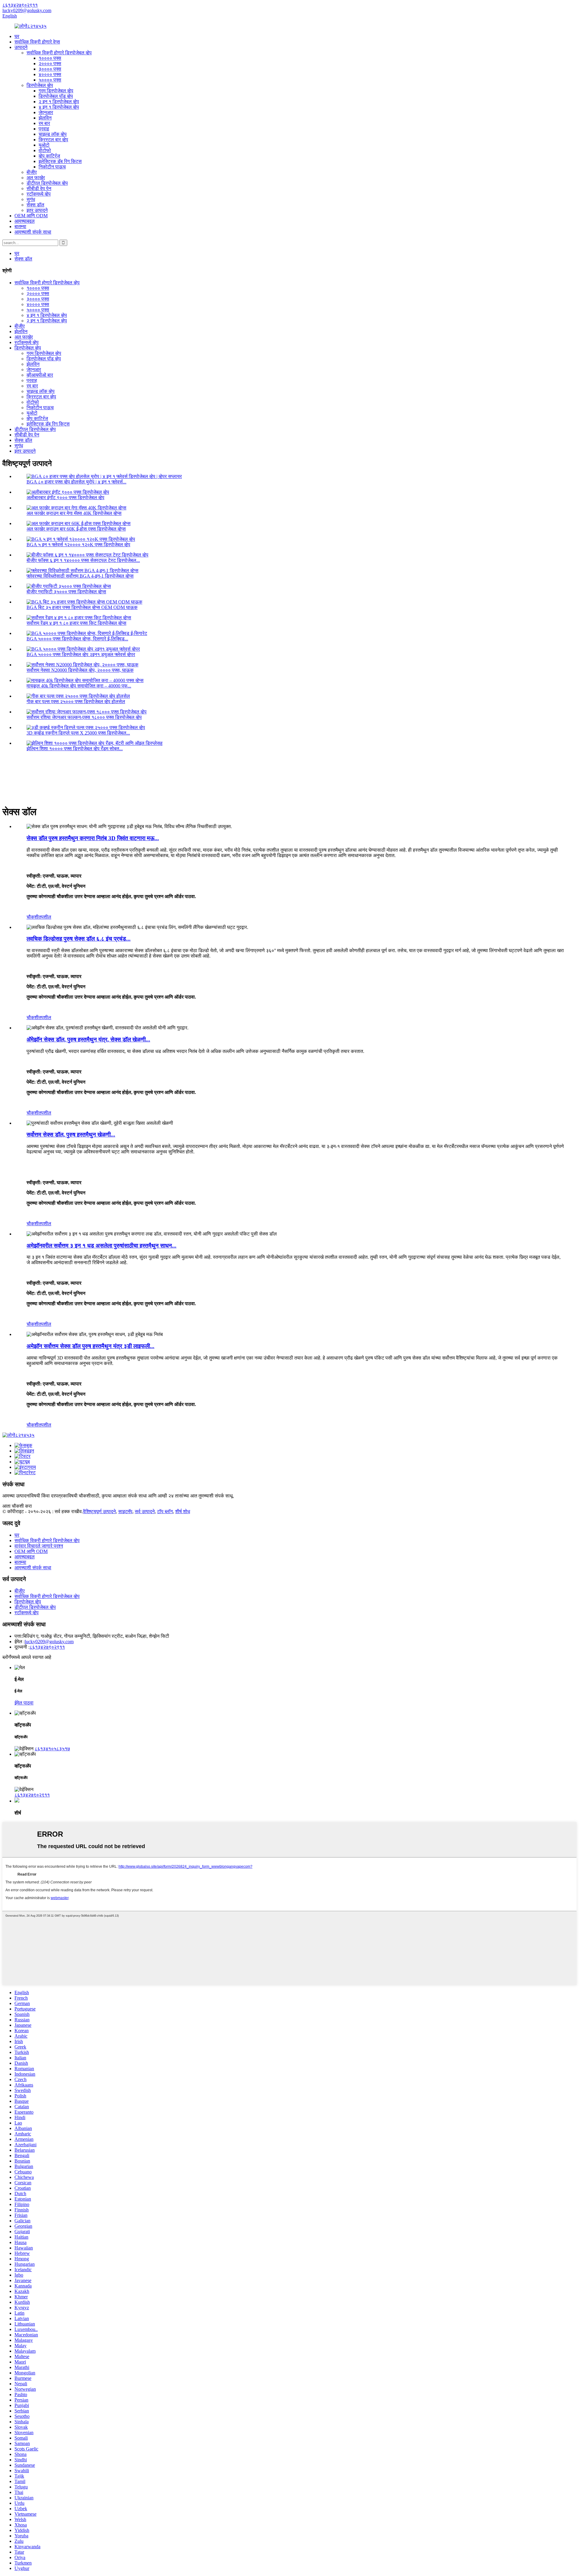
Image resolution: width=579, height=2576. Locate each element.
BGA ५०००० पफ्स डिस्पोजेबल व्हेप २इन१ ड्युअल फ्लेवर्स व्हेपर (81, 654)
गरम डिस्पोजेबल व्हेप (56, 91)
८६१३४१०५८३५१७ (52, 1749)
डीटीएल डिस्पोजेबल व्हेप (47, 183)
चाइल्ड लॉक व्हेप (53, 134)
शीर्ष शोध (183, 1511)
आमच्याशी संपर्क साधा (33, 232)
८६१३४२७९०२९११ (47, 1647)
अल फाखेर (36, 178)
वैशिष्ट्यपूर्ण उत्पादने (99, 1511)
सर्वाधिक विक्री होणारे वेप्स (37, 42)
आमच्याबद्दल (25, 221)
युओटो (44, 145)
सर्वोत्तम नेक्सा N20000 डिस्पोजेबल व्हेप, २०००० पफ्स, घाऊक (80, 670)
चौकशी (33, 917)
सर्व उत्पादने (145, 1511)
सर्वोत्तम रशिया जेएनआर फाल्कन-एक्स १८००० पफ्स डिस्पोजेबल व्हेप (84, 717)
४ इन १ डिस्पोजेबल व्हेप (59, 107)
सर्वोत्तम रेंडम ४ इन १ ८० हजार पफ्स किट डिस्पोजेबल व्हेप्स (76, 623)
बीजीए (32, 172)
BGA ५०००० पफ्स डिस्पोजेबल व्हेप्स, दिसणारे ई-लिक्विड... (77, 639)
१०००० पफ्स (50, 58)
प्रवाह (44, 129)
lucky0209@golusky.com (49, 1642)
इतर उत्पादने (37, 210)
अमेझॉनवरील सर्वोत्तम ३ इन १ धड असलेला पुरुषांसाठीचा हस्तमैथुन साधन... (101, 1246)
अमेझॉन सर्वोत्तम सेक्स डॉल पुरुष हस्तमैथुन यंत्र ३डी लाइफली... (90, 1346)
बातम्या (20, 226)
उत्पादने (21, 47)
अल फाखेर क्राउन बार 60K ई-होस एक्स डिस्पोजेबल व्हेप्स (76, 529)
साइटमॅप (125, 1511)
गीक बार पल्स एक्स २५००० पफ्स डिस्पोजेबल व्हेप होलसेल (76, 701)
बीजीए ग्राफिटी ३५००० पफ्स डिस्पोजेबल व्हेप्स (66, 592)
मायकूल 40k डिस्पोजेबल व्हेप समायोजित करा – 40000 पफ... (79, 686)
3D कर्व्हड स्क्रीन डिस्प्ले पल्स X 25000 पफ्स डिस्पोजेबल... (78, 733)
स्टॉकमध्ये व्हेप (39, 194)
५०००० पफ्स (50, 80)
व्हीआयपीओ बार (40, 375)
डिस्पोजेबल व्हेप (40, 85)
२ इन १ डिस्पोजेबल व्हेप (59, 102)
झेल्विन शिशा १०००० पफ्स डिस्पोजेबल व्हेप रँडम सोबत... (75, 749)
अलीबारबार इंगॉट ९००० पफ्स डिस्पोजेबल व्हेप (65, 497)
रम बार (44, 123)
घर (17, 36)
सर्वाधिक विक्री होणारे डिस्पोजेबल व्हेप (59, 53)
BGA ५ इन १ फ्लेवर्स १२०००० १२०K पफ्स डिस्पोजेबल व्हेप (78, 545)
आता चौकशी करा (17, 1506)
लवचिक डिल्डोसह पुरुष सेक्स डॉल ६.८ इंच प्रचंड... (79, 939)
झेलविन (45, 118)
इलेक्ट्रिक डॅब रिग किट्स (60, 161)
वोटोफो (45, 150)
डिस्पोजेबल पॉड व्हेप (56, 96)
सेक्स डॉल (35, 205)
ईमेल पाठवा (24, 1703)
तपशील (45, 917)
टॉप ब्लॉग (165, 1511)
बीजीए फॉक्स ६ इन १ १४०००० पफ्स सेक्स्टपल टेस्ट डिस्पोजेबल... (83, 560)
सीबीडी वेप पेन (39, 188)
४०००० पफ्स (50, 74)
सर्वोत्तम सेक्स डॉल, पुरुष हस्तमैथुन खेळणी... (71, 1135)
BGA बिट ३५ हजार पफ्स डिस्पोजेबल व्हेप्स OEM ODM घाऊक (82, 607)
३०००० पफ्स (50, 69)
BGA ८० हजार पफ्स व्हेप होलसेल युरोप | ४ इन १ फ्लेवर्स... (76, 482)
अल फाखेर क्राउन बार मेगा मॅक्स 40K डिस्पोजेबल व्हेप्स (74, 513)
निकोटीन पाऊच (52, 167)
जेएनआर (46, 112)
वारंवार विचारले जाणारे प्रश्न (39, 1546)
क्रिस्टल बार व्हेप (53, 140)
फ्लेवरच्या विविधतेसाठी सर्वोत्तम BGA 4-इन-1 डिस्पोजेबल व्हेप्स (80, 576)
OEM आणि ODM (31, 216)
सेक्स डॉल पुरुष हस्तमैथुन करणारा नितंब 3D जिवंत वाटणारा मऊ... (93, 838)
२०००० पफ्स (50, 64)
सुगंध (31, 199)
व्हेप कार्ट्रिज (49, 156)
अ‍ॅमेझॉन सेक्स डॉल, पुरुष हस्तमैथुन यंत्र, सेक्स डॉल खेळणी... (88, 1039)
